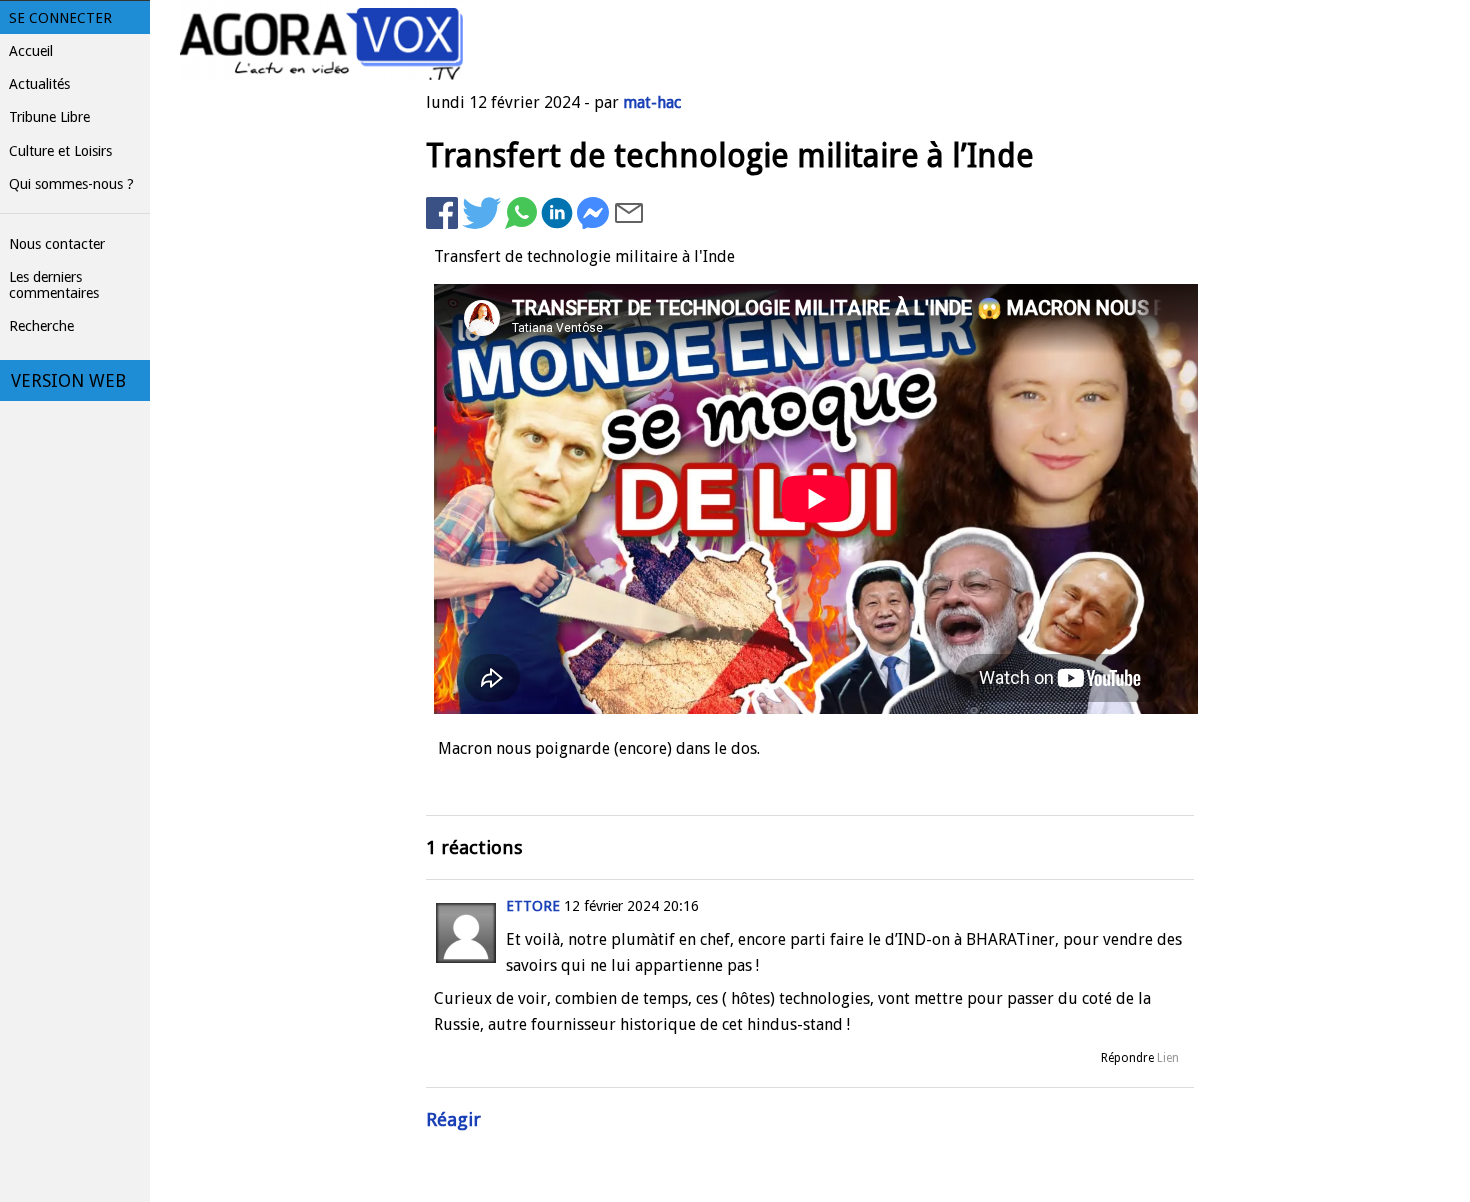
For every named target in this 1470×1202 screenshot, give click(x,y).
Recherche (41, 326)
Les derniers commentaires (54, 285)
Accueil (31, 51)
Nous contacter (57, 244)
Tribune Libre (49, 117)
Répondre (1127, 1058)
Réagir (453, 1119)
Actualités (39, 84)
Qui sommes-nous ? (71, 184)
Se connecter (60, 18)
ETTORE (533, 906)
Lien (1168, 1058)
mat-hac (652, 102)
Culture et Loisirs (60, 151)
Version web (68, 381)
